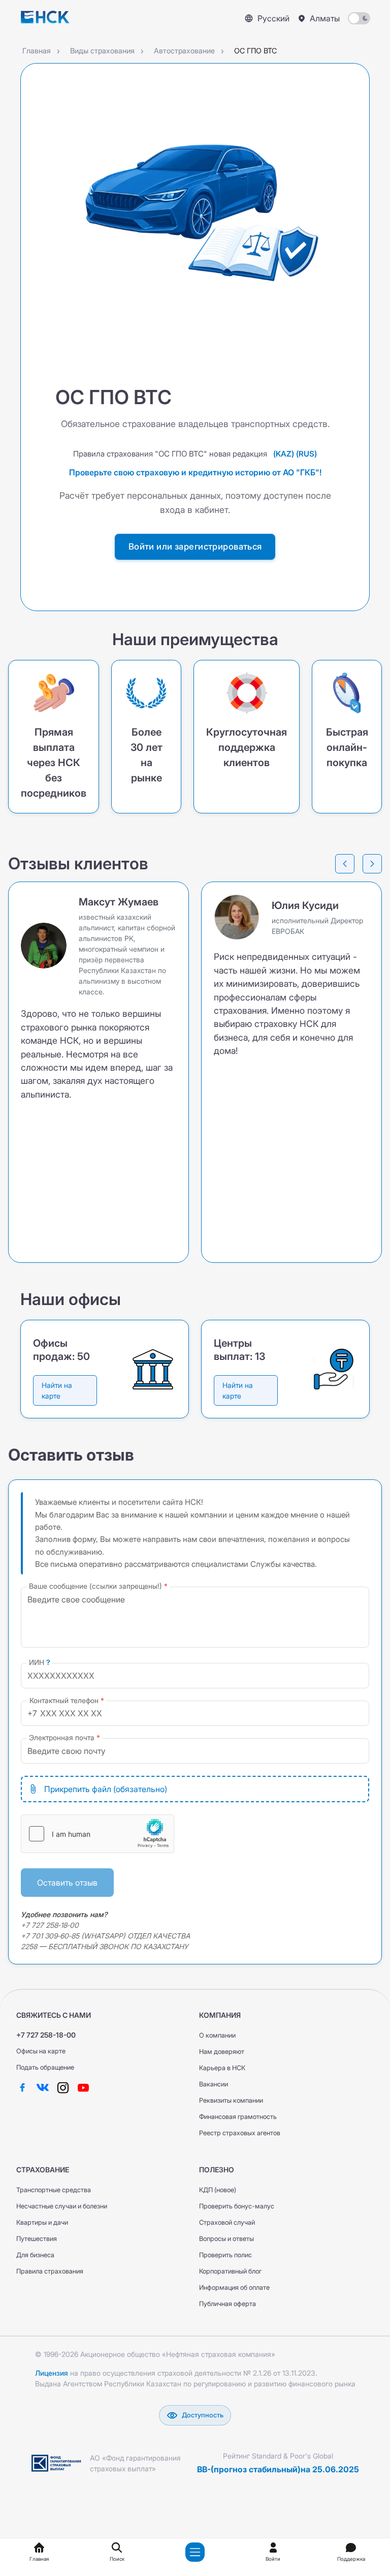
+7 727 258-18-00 (46, 2035)
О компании (217, 2035)
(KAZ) (284, 454)
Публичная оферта (227, 2304)
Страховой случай (227, 2222)
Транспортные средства (54, 2190)
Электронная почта (62, 1737)
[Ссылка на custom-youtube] (83, 2087)
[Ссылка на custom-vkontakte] (43, 2087)
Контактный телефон (64, 1700)
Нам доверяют (222, 2052)
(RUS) (306, 454)
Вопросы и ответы (226, 2239)
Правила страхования (50, 2271)
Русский (273, 18)
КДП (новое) (218, 2190)
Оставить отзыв (67, 1883)
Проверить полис (225, 2255)
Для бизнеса (35, 2255)
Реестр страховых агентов (240, 2133)
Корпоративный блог (230, 2271)
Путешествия (37, 2239)
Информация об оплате (234, 2287)
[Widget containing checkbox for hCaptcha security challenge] (97, 1834)
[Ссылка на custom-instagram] (63, 2087)
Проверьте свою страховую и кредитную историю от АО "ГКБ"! (195, 472)
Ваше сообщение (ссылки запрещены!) (95, 1586)
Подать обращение (45, 2067)
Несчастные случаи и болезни (62, 2206)
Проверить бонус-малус (237, 2206)
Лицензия (52, 2373)
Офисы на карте (41, 2051)
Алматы (325, 18)
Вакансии (214, 2084)
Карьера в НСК (222, 2068)
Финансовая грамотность (238, 2117)
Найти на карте (57, 1390)
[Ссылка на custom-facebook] (22, 2087)
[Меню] (195, 2552)
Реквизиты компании (231, 2100)
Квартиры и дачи (42, 2222)
